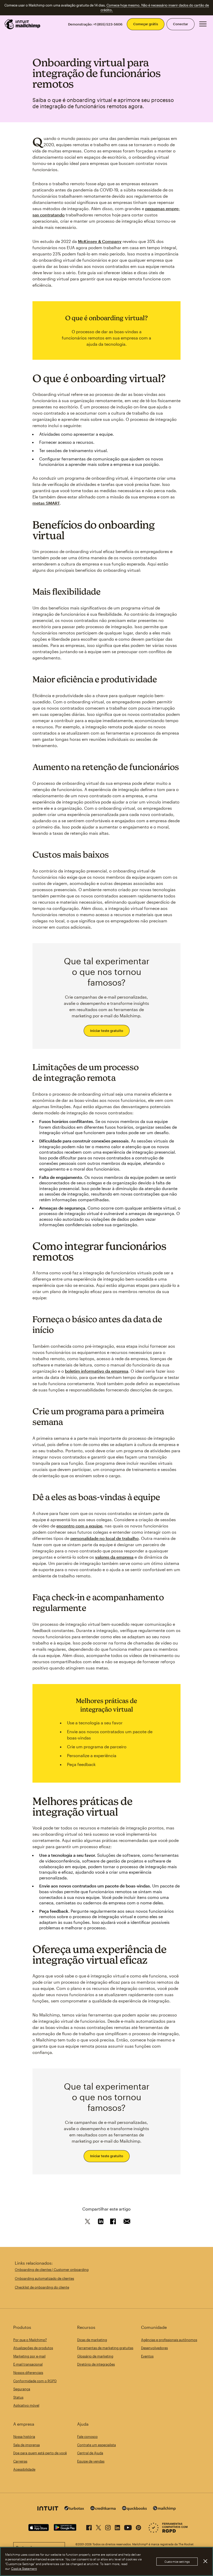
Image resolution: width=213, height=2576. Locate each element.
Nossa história (24, 2437)
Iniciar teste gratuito (107, 1031)
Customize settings (177, 2562)
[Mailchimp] (164, 2509)
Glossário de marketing (95, 2356)
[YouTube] (128, 2527)
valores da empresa (114, 1557)
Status (18, 2397)
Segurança (22, 2389)
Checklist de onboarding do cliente (42, 2287)
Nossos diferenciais (28, 2373)
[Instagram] (108, 2527)
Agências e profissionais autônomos (169, 2340)
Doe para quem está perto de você (40, 2453)
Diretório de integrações (96, 2364)
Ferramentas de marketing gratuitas (105, 2348)
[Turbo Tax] (74, 2509)
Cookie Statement (24, 2568)
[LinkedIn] (117, 2527)
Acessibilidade (24, 2469)
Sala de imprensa (26, 2445)
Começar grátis (146, 24)
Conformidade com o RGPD (35, 2381)
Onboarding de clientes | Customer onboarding (52, 2270)
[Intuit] (48, 2509)
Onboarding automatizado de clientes (44, 2278)
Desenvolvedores (154, 2348)
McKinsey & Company (100, 241)
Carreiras (20, 2461)
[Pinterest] (138, 2527)
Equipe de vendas (91, 2461)
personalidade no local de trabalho (105, 1538)
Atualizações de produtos (33, 2348)
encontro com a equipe (79, 1526)
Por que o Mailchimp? (30, 2340)
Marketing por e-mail (29, 2356)
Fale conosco (87, 2437)
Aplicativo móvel (26, 2405)
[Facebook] (89, 2527)
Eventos (147, 2356)
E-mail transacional (28, 2364)
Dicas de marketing (92, 2340)
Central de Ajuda (90, 2453)
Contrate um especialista (96, 2445)
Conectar (181, 24)
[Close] (205, 2561)
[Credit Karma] (103, 2509)
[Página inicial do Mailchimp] (23, 24)
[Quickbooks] (134, 2509)
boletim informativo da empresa (97, 1371)
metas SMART (46, 503)
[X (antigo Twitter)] (98, 2527)
